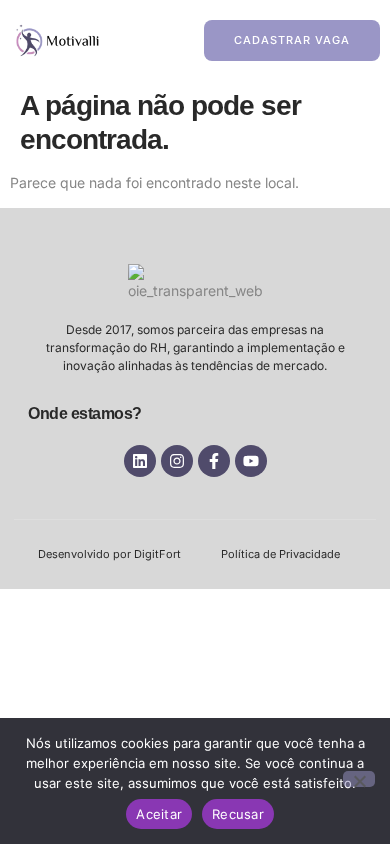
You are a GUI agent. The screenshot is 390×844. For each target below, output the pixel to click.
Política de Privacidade (280, 554)
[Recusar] (359, 779)
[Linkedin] (140, 461)
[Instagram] (177, 461)
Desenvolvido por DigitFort (109, 554)
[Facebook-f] (214, 461)
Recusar (238, 814)
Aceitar (159, 814)
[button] (134, 40)
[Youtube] (251, 461)
